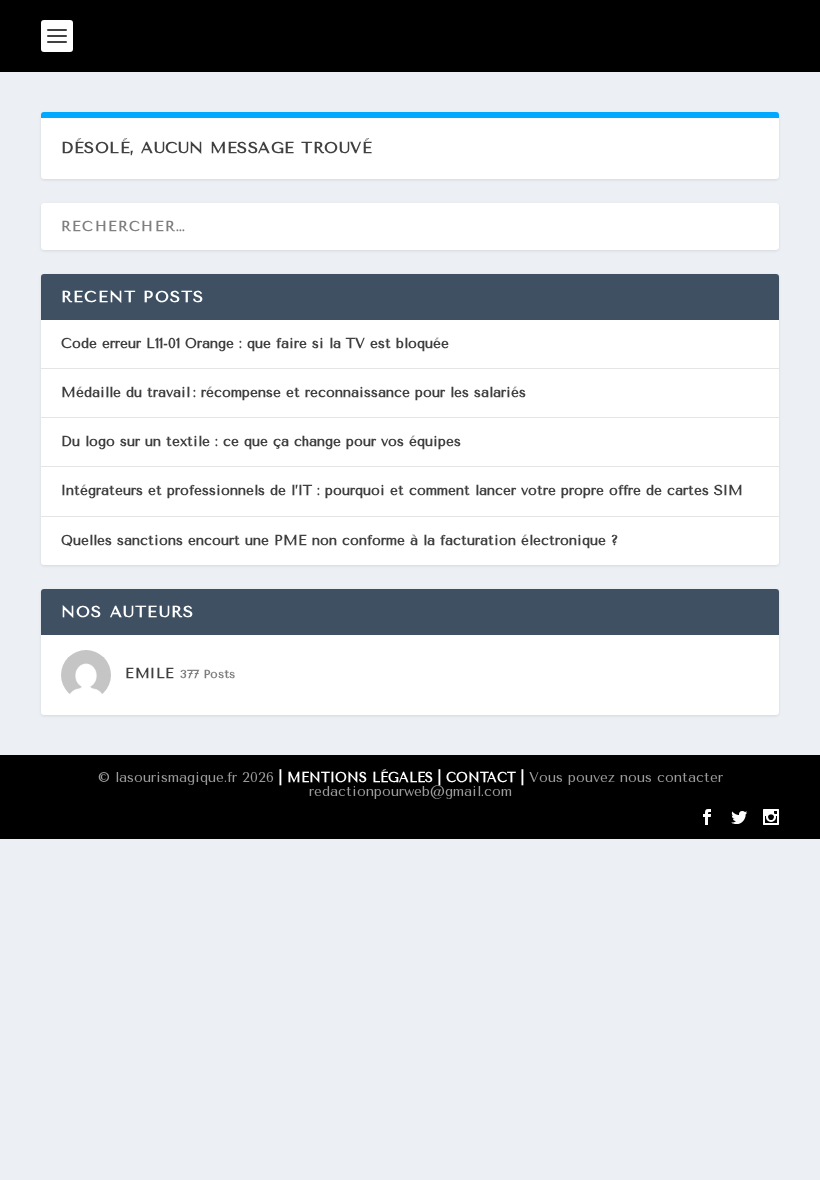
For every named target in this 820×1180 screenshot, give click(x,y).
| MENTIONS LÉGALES (356, 777)
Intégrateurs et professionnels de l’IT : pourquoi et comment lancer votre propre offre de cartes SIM (402, 490)
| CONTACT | (483, 777)
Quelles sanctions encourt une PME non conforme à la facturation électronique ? (339, 540)
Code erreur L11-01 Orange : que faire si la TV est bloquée (255, 343)
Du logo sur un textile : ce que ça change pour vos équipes (261, 441)
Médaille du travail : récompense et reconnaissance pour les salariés (293, 392)
